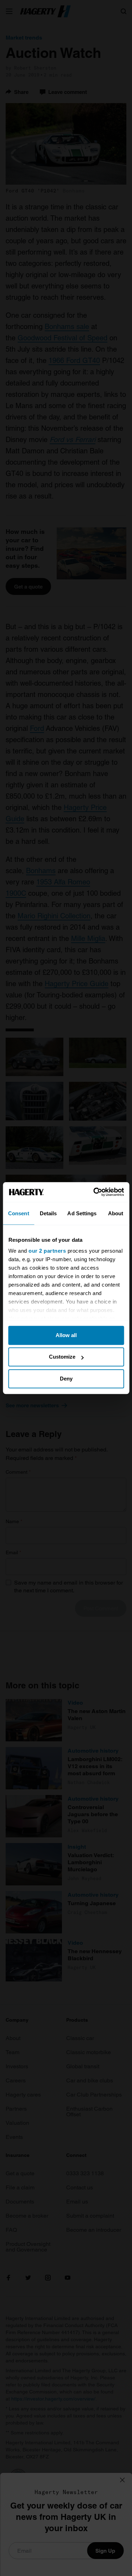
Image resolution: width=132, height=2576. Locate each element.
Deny (66, 1379)
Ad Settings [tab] (82, 1213)
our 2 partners (47, 1251)
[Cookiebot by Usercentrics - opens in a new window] (94, 1192)
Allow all (66, 1335)
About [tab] (116, 1213)
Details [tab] (48, 1213)
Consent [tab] (19, 1213)
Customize (62, 1357)
